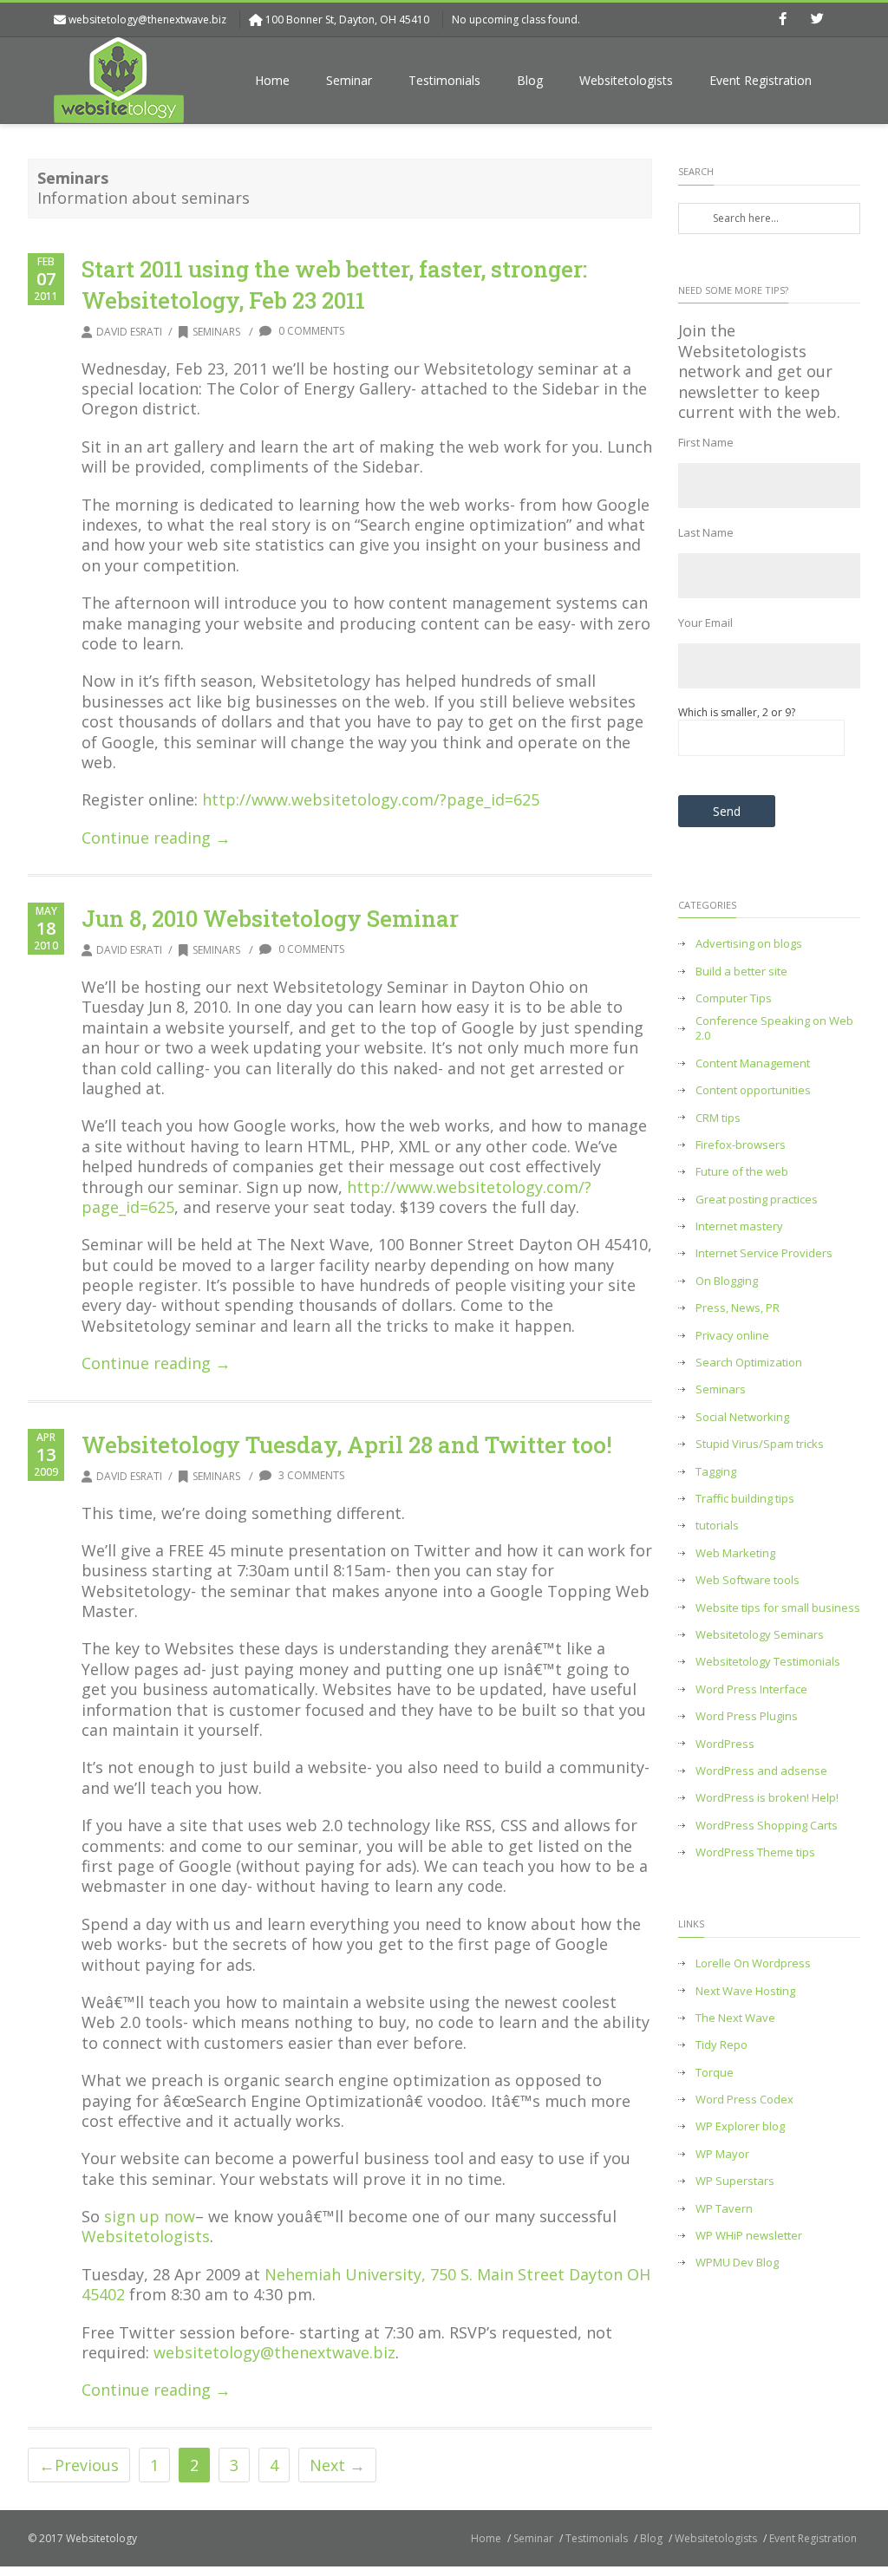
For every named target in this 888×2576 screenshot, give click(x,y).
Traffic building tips (745, 1499)
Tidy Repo (721, 2045)
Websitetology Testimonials (768, 1662)
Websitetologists (626, 80)
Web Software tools (748, 1580)
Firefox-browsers (741, 1145)
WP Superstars (735, 2181)
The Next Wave (735, 2018)
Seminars (216, 332)
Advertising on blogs (749, 944)
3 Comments (310, 1475)
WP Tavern (724, 2209)
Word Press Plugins (747, 1716)
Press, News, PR (738, 1308)
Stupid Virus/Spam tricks (760, 1444)
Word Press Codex (744, 2100)
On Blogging (727, 1281)
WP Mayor (722, 2154)
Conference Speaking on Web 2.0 (774, 1028)
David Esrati (129, 332)
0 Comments (310, 331)
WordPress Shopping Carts (767, 1826)
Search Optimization (749, 1363)
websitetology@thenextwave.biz (147, 20)
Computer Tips (734, 998)
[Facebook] (782, 20)
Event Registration (761, 80)
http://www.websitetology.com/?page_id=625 (371, 799)
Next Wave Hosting (745, 1991)
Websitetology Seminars (760, 1635)
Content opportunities (753, 1090)
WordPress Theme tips (755, 1852)
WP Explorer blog (740, 2126)
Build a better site (741, 972)
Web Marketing (735, 1553)
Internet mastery (739, 1226)
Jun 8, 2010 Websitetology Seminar (270, 918)
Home (272, 80)
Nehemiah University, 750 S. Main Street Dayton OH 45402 (366, 2284)
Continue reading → (156, 838)
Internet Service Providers (764, 1253)
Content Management (753, 1063)
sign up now (150, 2216)
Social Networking (742, 1417)
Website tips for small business (778, 1608)
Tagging (716, 1472)
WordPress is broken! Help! (767, 1798)
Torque (715, 2073)
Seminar (349, 80)
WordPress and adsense (761, 1771)
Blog (530, 80)
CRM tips (718, 1118)
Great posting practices (757, 1200)
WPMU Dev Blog (737, 2263)
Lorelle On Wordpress (753, 1963)
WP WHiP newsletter (749, 2236)
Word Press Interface (751, 1689)
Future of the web (742, 1172)
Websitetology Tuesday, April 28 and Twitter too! (347, 1445)
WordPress (725, 1744)
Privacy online (732, 1336)
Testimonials (444, 80)
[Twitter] (817, 20)
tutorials (717, 1526)
